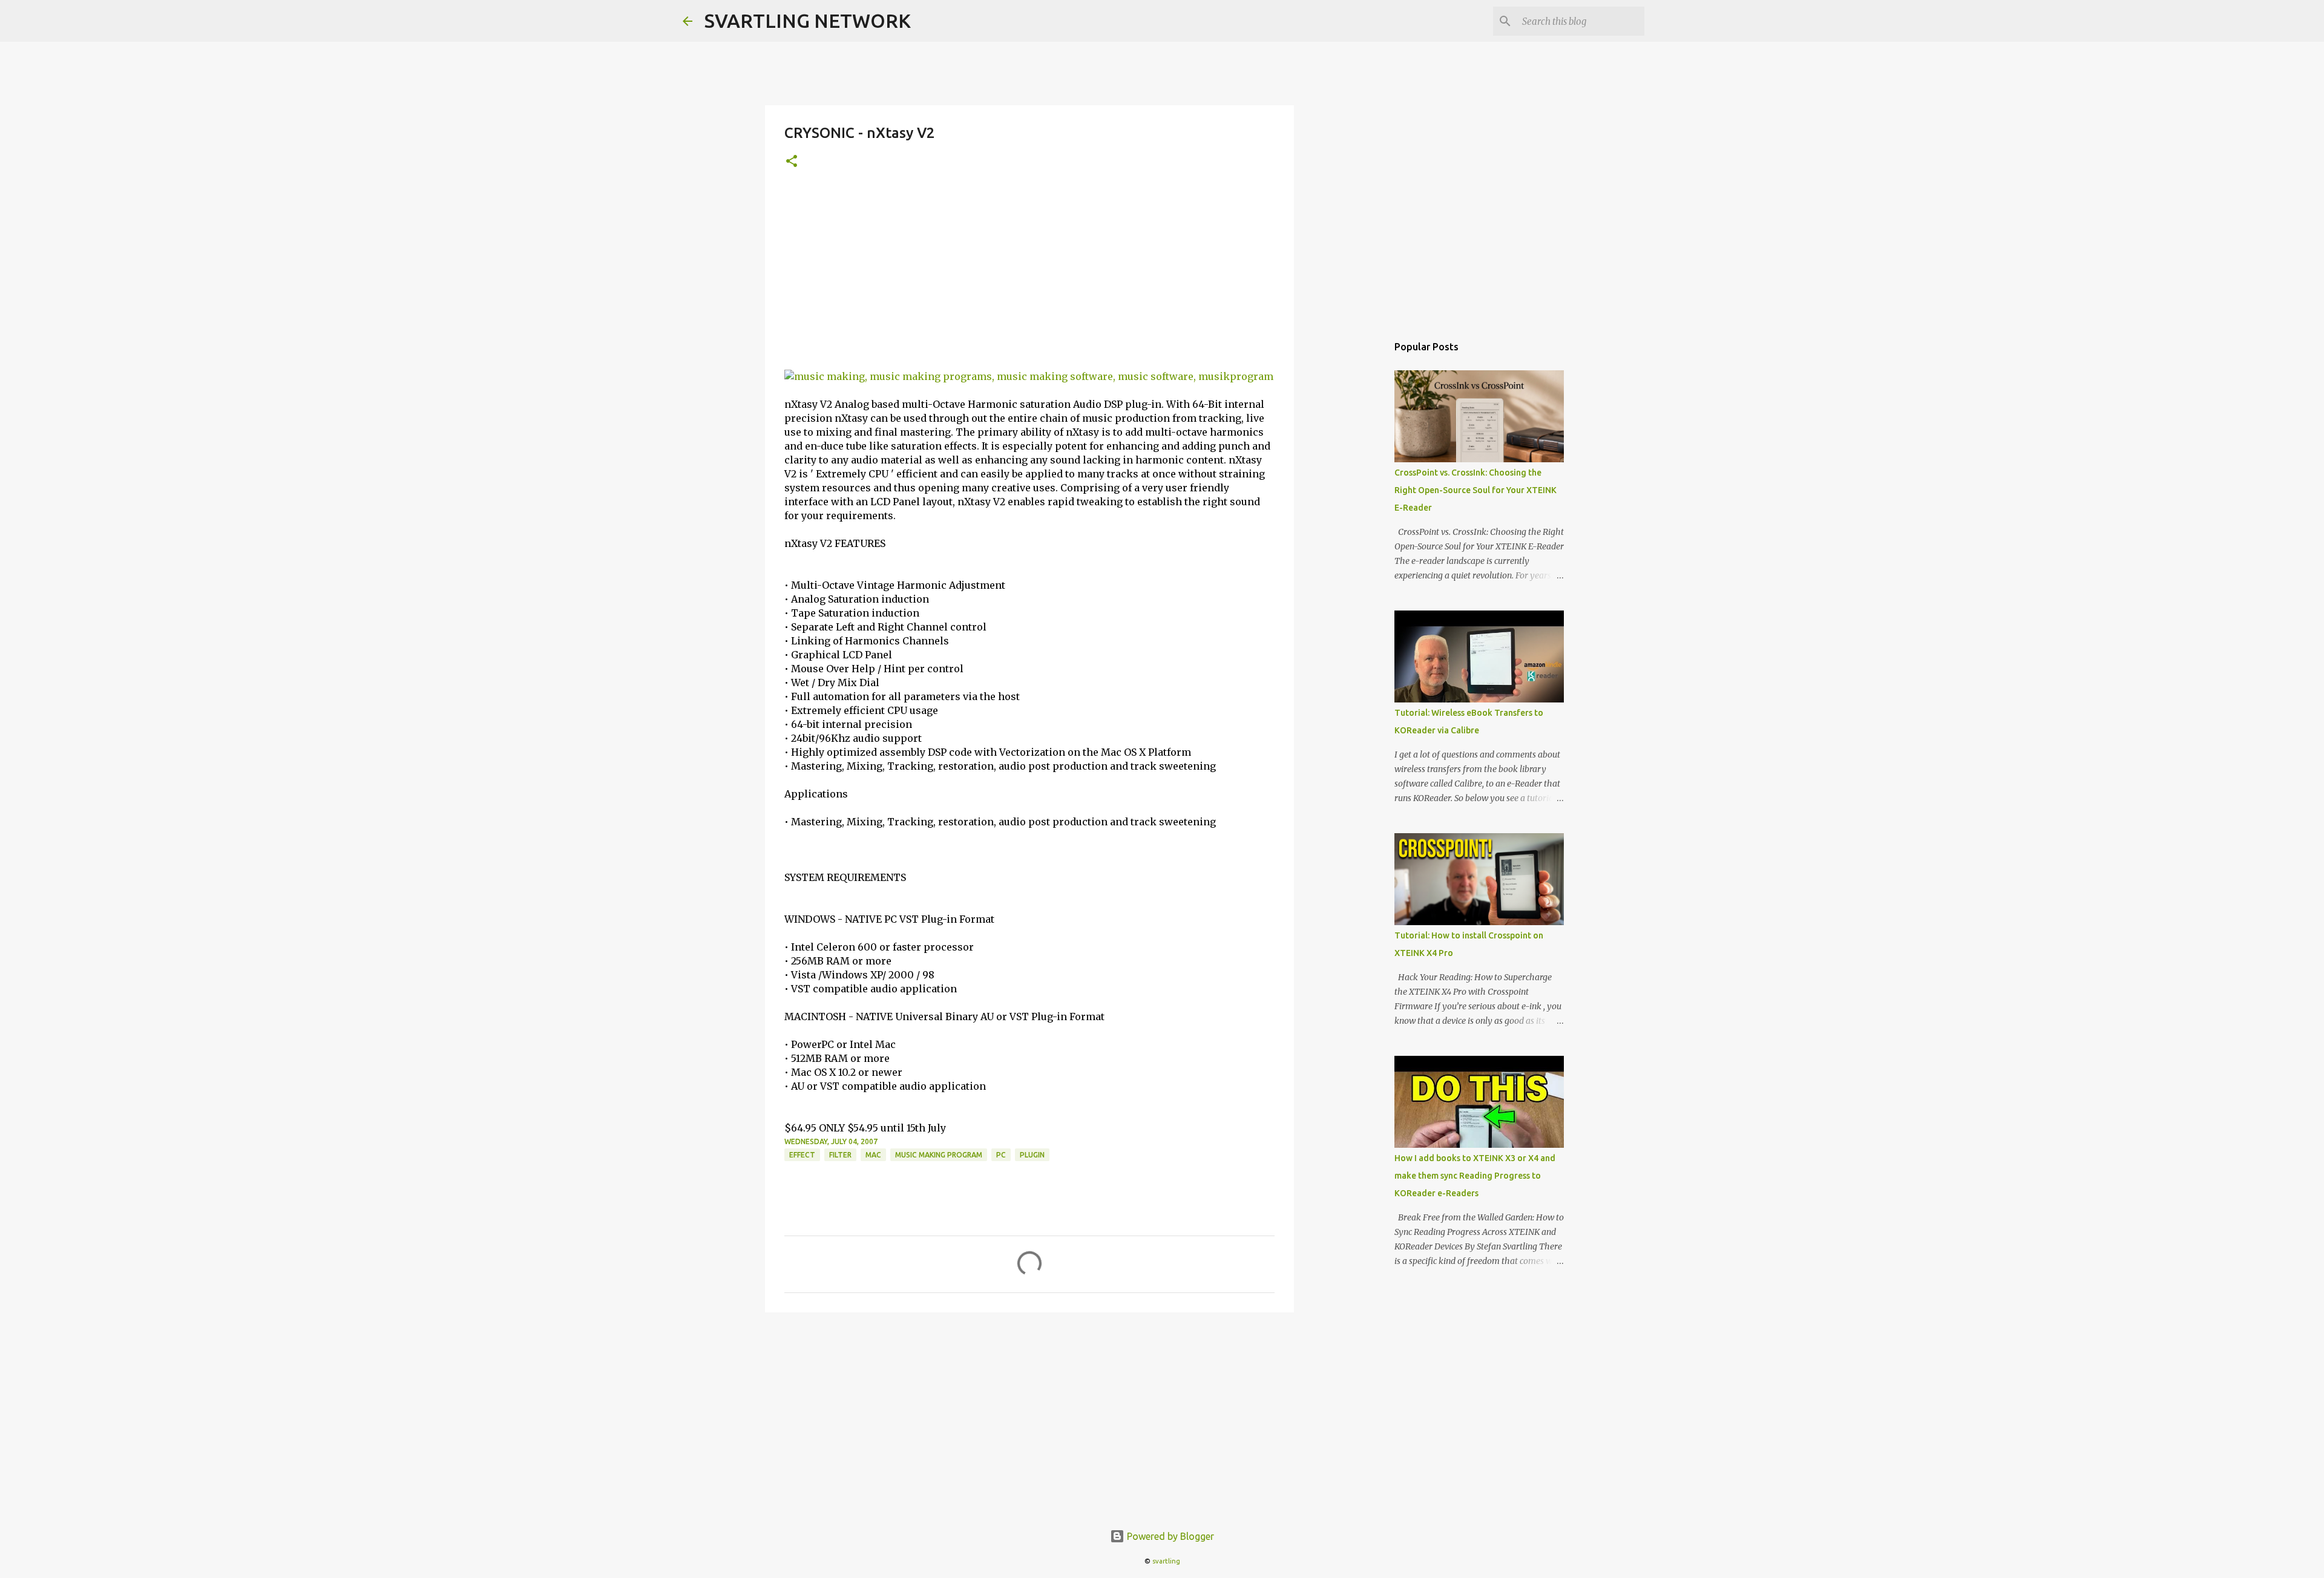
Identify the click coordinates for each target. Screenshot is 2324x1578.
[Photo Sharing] (1029, 376)
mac (873, 1155)
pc (1001, 1155)
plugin (1032, 1155)
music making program (939, 1155)
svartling (1166, 1561)
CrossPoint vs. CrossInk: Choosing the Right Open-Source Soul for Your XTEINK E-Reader (1475, 490)
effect (802, 1155)
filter (840, 1155)
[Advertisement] (1029, 279)
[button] (792, 162)
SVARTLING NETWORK (808, 21)
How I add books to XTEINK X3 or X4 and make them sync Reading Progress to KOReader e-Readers (1475, 1176)
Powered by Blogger (1169, 1536)
